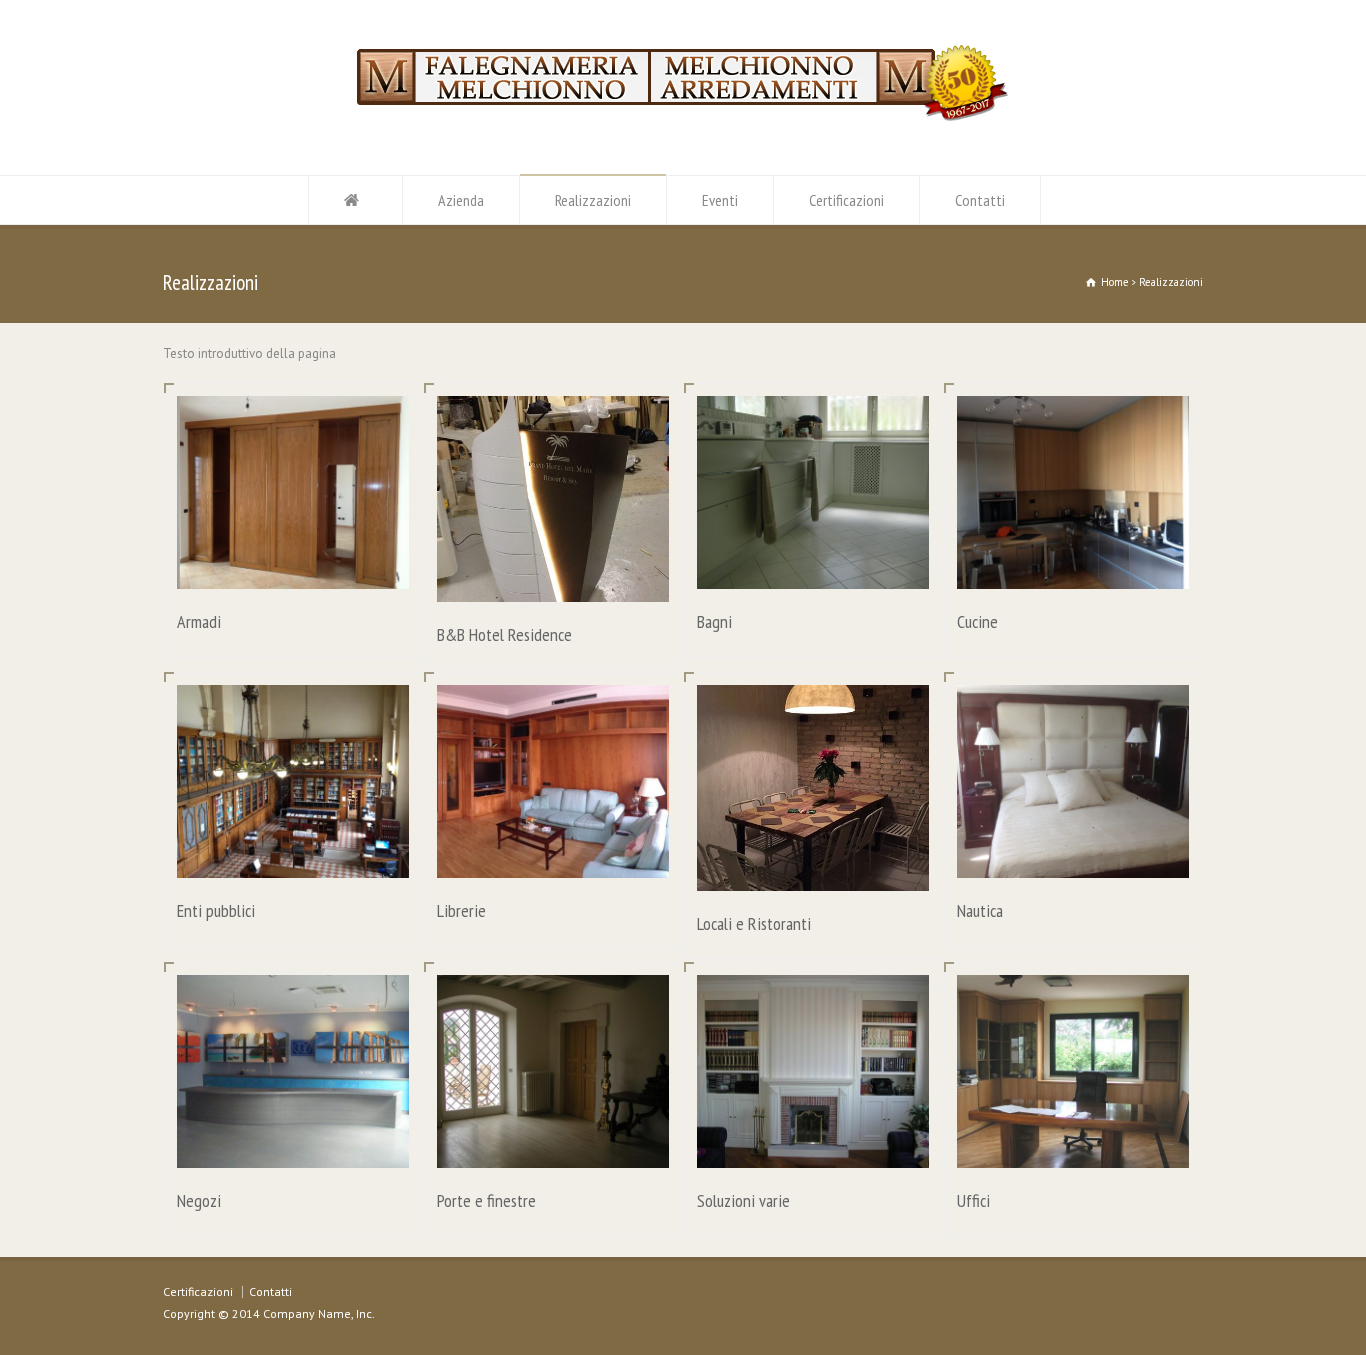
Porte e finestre (486, 1200)
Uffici (973, 1200)
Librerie (461, 910)
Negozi (199, 1200)
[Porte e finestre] (553, 1143)
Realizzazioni (593, 200)
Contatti (980, 200)
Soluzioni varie (743, 1200)
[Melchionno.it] (683, 117)
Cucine (977, 621)
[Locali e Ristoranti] (813, 867)
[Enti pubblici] (293, 854)
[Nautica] (1073, 854)
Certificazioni (846, 200)
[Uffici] (1073, 1143)
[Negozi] (293, 1143)
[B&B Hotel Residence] (553, 577)
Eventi (720, 200)
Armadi (199, 621)
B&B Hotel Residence (504, 634)
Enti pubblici (216, 910)
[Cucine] (1073, 564)
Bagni (714, 621)
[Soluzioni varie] (813, 1143)
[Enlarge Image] (293, 420)
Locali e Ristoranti (754, 923)
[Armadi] (293, 564)
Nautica (980, 910)
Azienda (461, 200)
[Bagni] (813, 564)
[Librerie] (553, 854)
